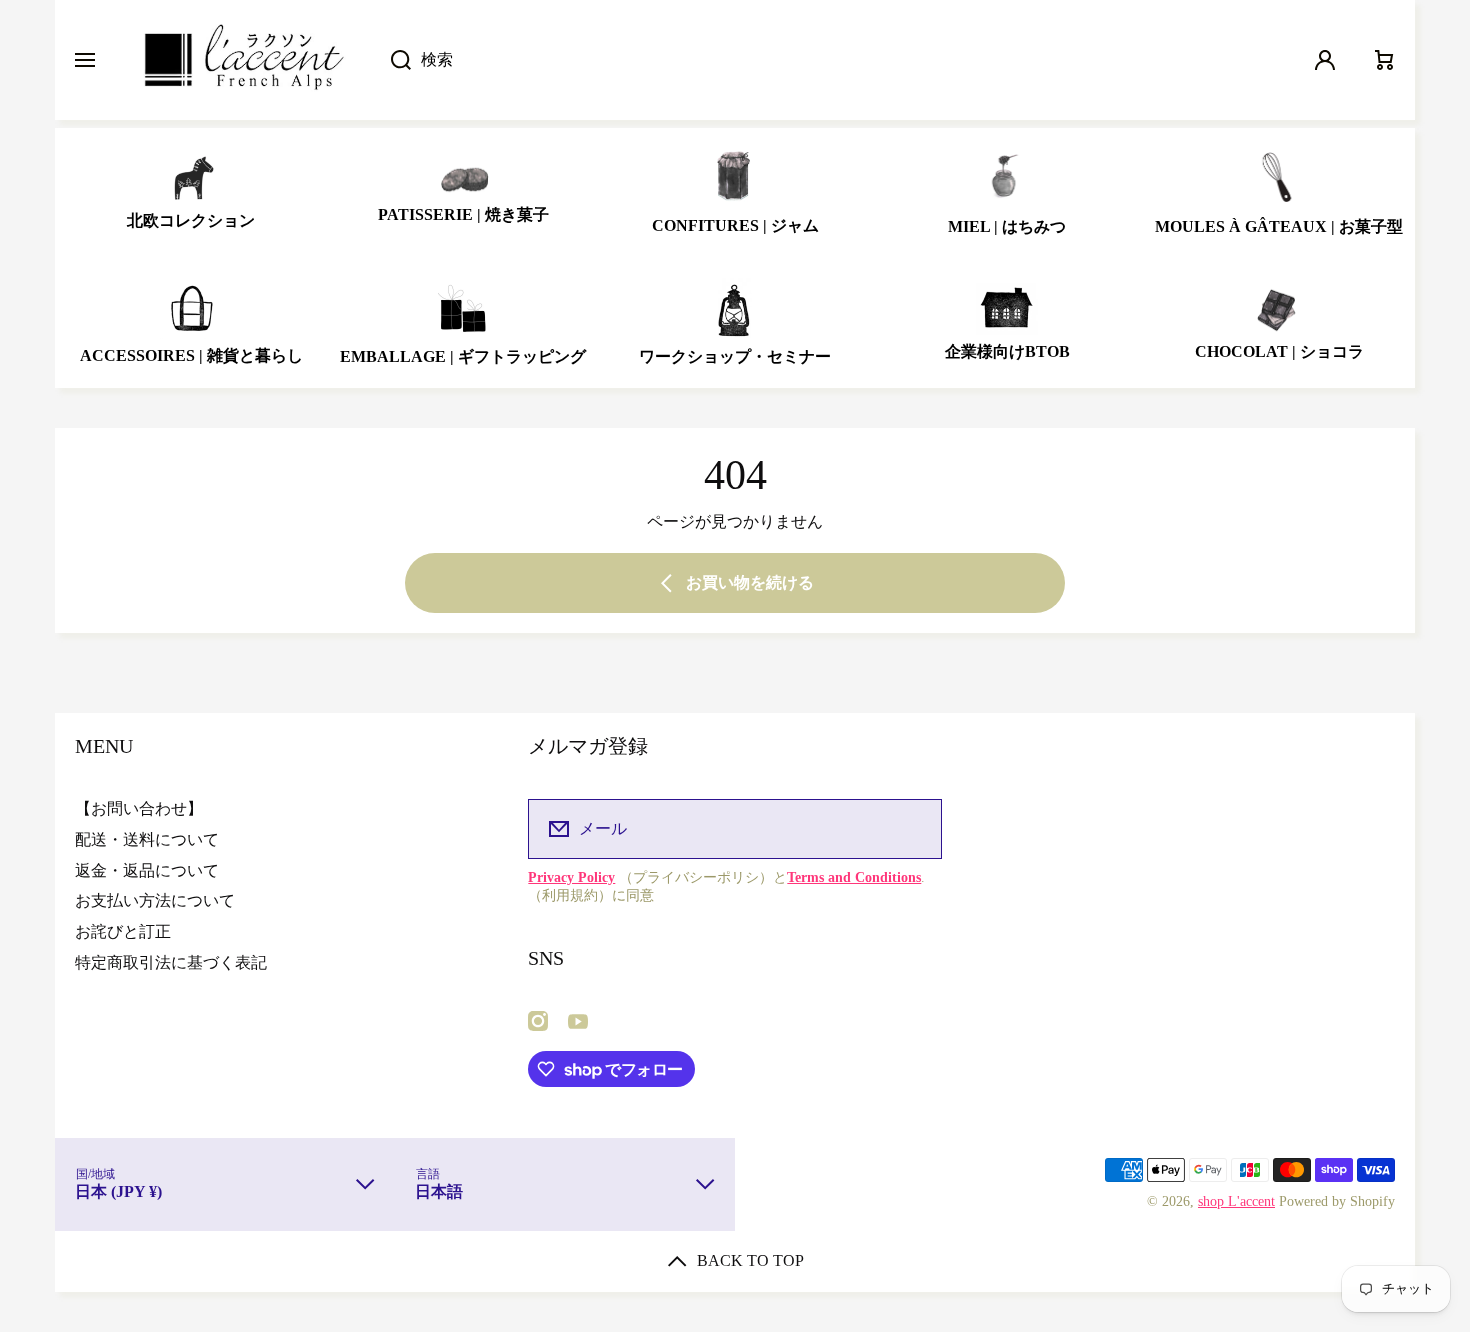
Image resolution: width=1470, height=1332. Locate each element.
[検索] (390, 60)
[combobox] (832, 60)
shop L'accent (1236, 1201)
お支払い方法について (155, 900)
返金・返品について (147, 870)
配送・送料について (147, 839)
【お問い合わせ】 (139, 808)
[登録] (914, 829)
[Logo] (242, 60)
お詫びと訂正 (123, 931)
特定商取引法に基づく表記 (171, 962)
